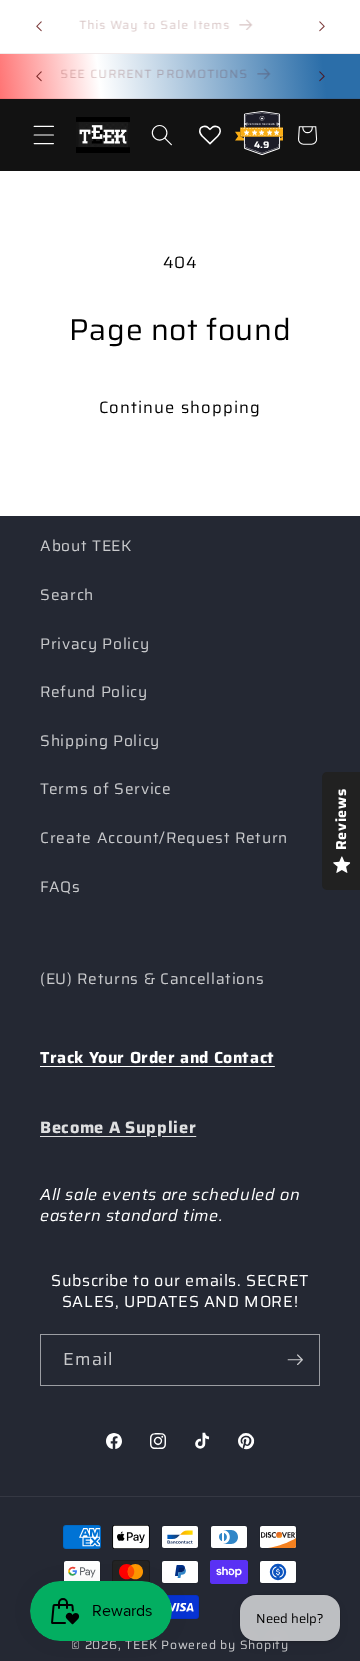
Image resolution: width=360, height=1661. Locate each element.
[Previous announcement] (39, 27)
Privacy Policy (94, 644)
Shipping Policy (100, 741)
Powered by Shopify (225, 1644)
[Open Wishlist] (210, 135)
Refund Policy (94, 692)
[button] (44, 135)
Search (67, 595)
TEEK (141, 1644)
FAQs (60, 887)
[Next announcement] (322, 27)
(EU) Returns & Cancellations (152, 979)
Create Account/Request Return (164, 838)
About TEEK (86, 546)
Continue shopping (180, 407)
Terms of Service (106, 789)
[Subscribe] (295, 1360)
